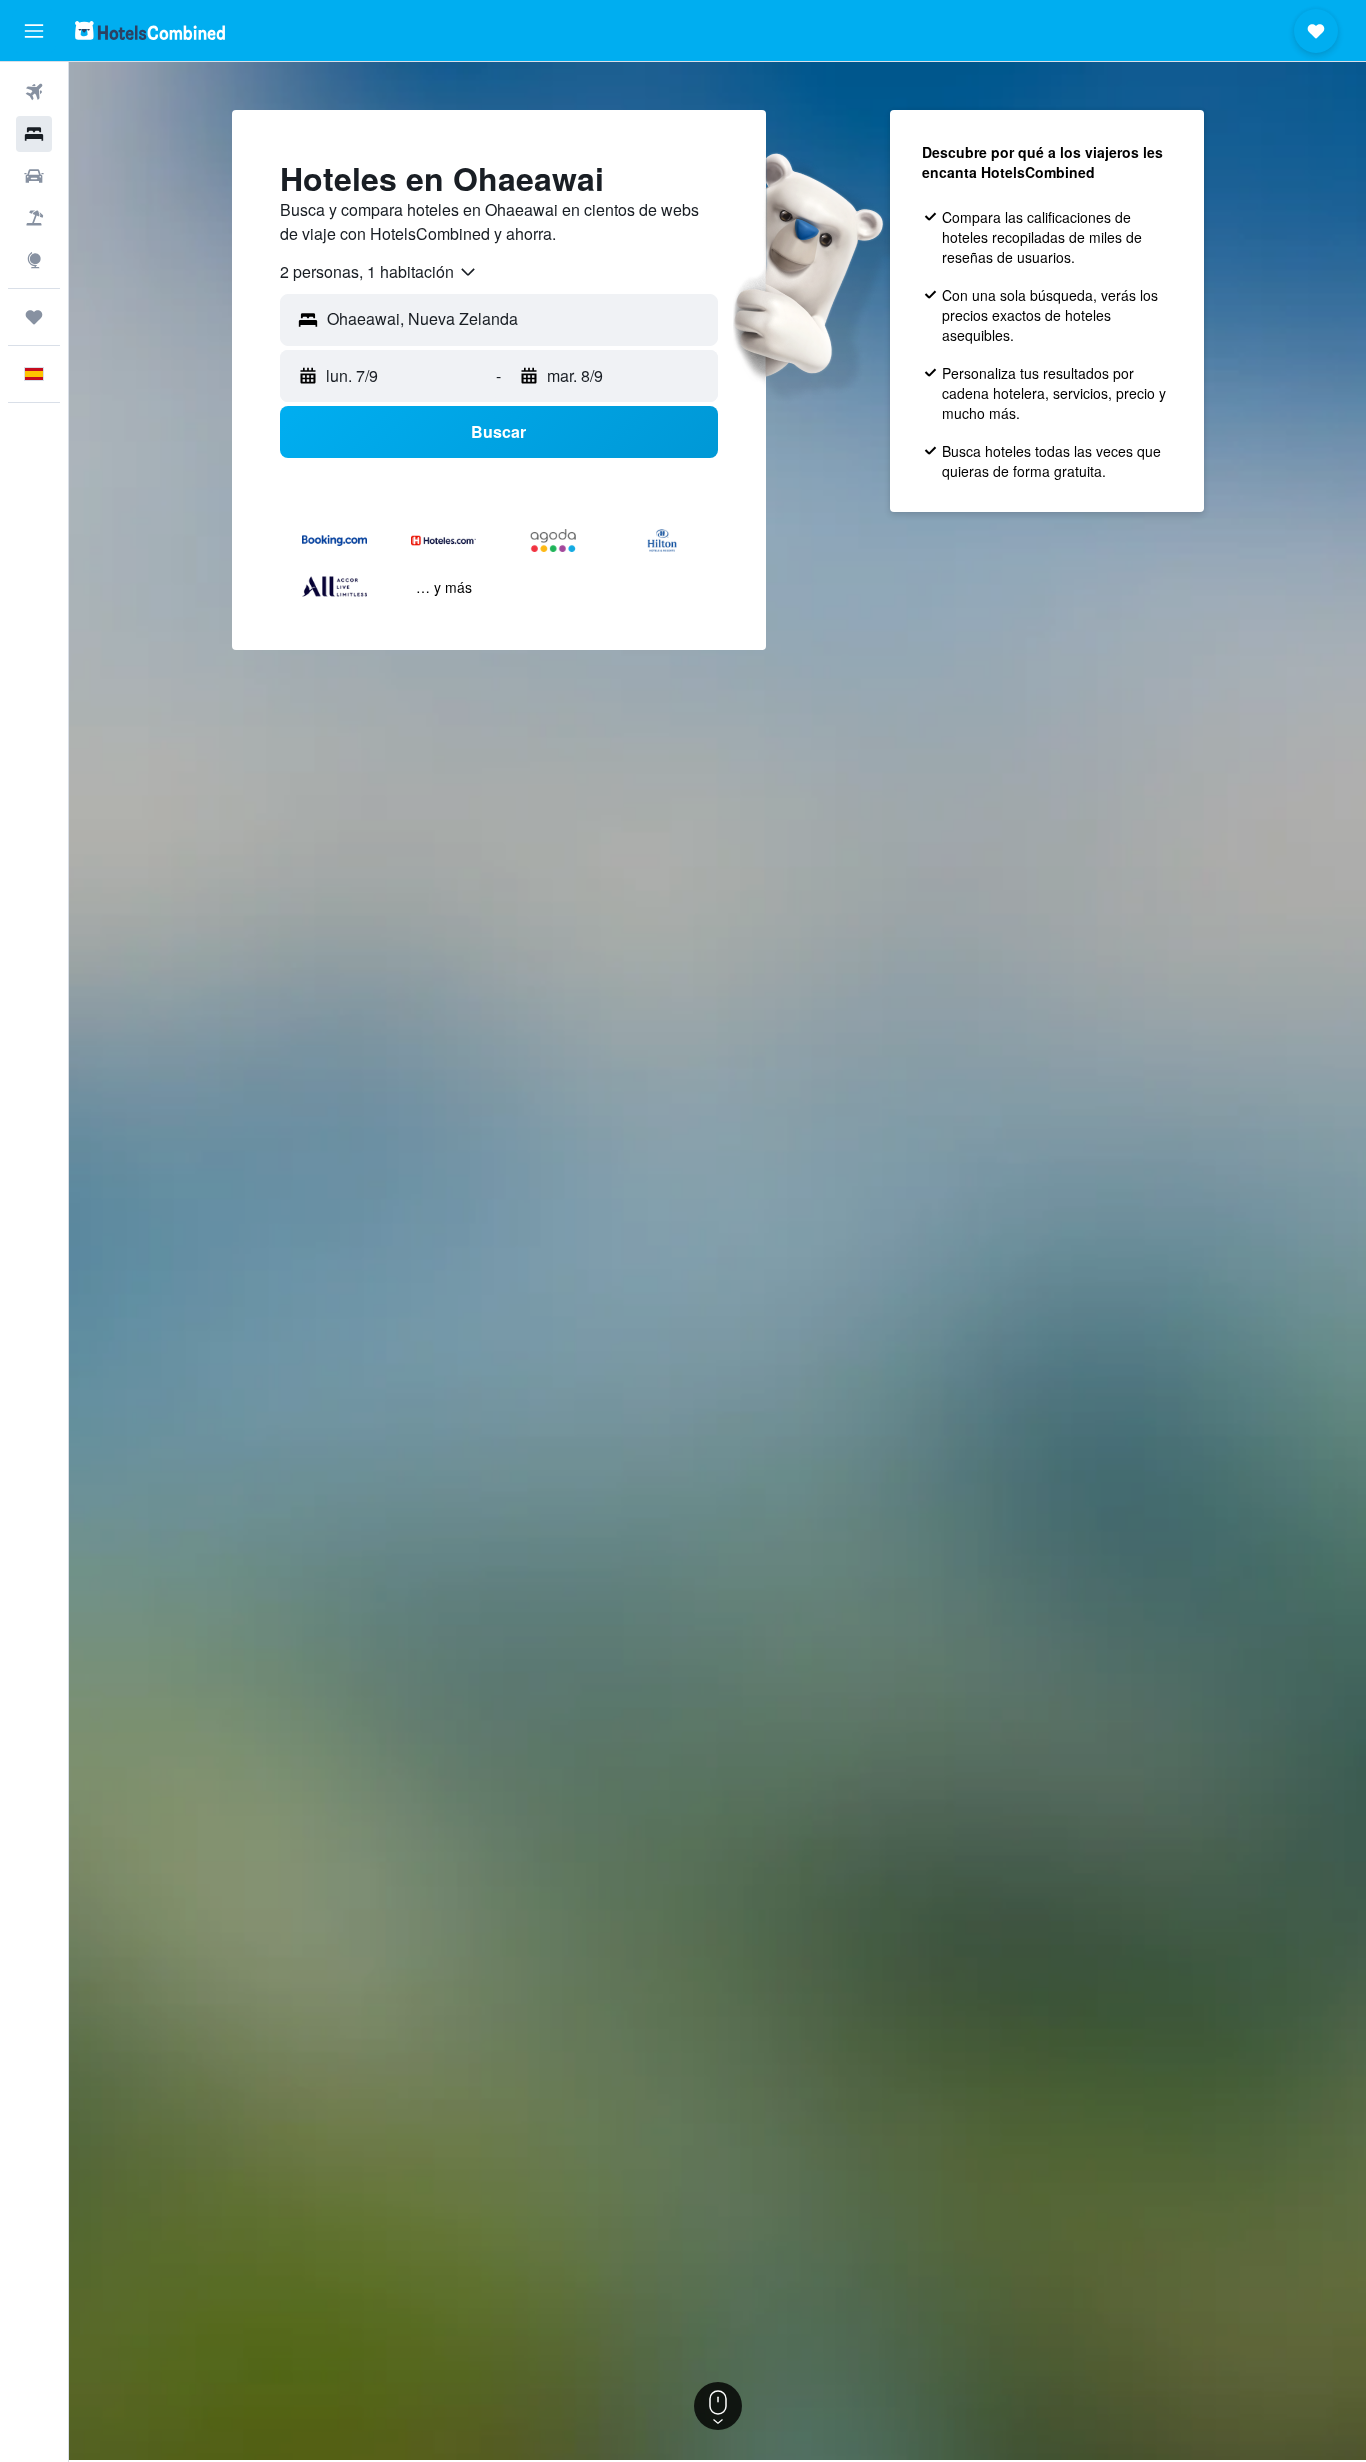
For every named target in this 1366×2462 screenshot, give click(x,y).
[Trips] (34, 317)
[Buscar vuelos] (34, 92)
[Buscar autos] (34, 176)
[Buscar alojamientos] (34, 134)
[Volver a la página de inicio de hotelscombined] (150, 30)
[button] (34, 31)
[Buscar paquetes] (34, 218)
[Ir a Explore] (34, 260)
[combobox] (379, 272)
